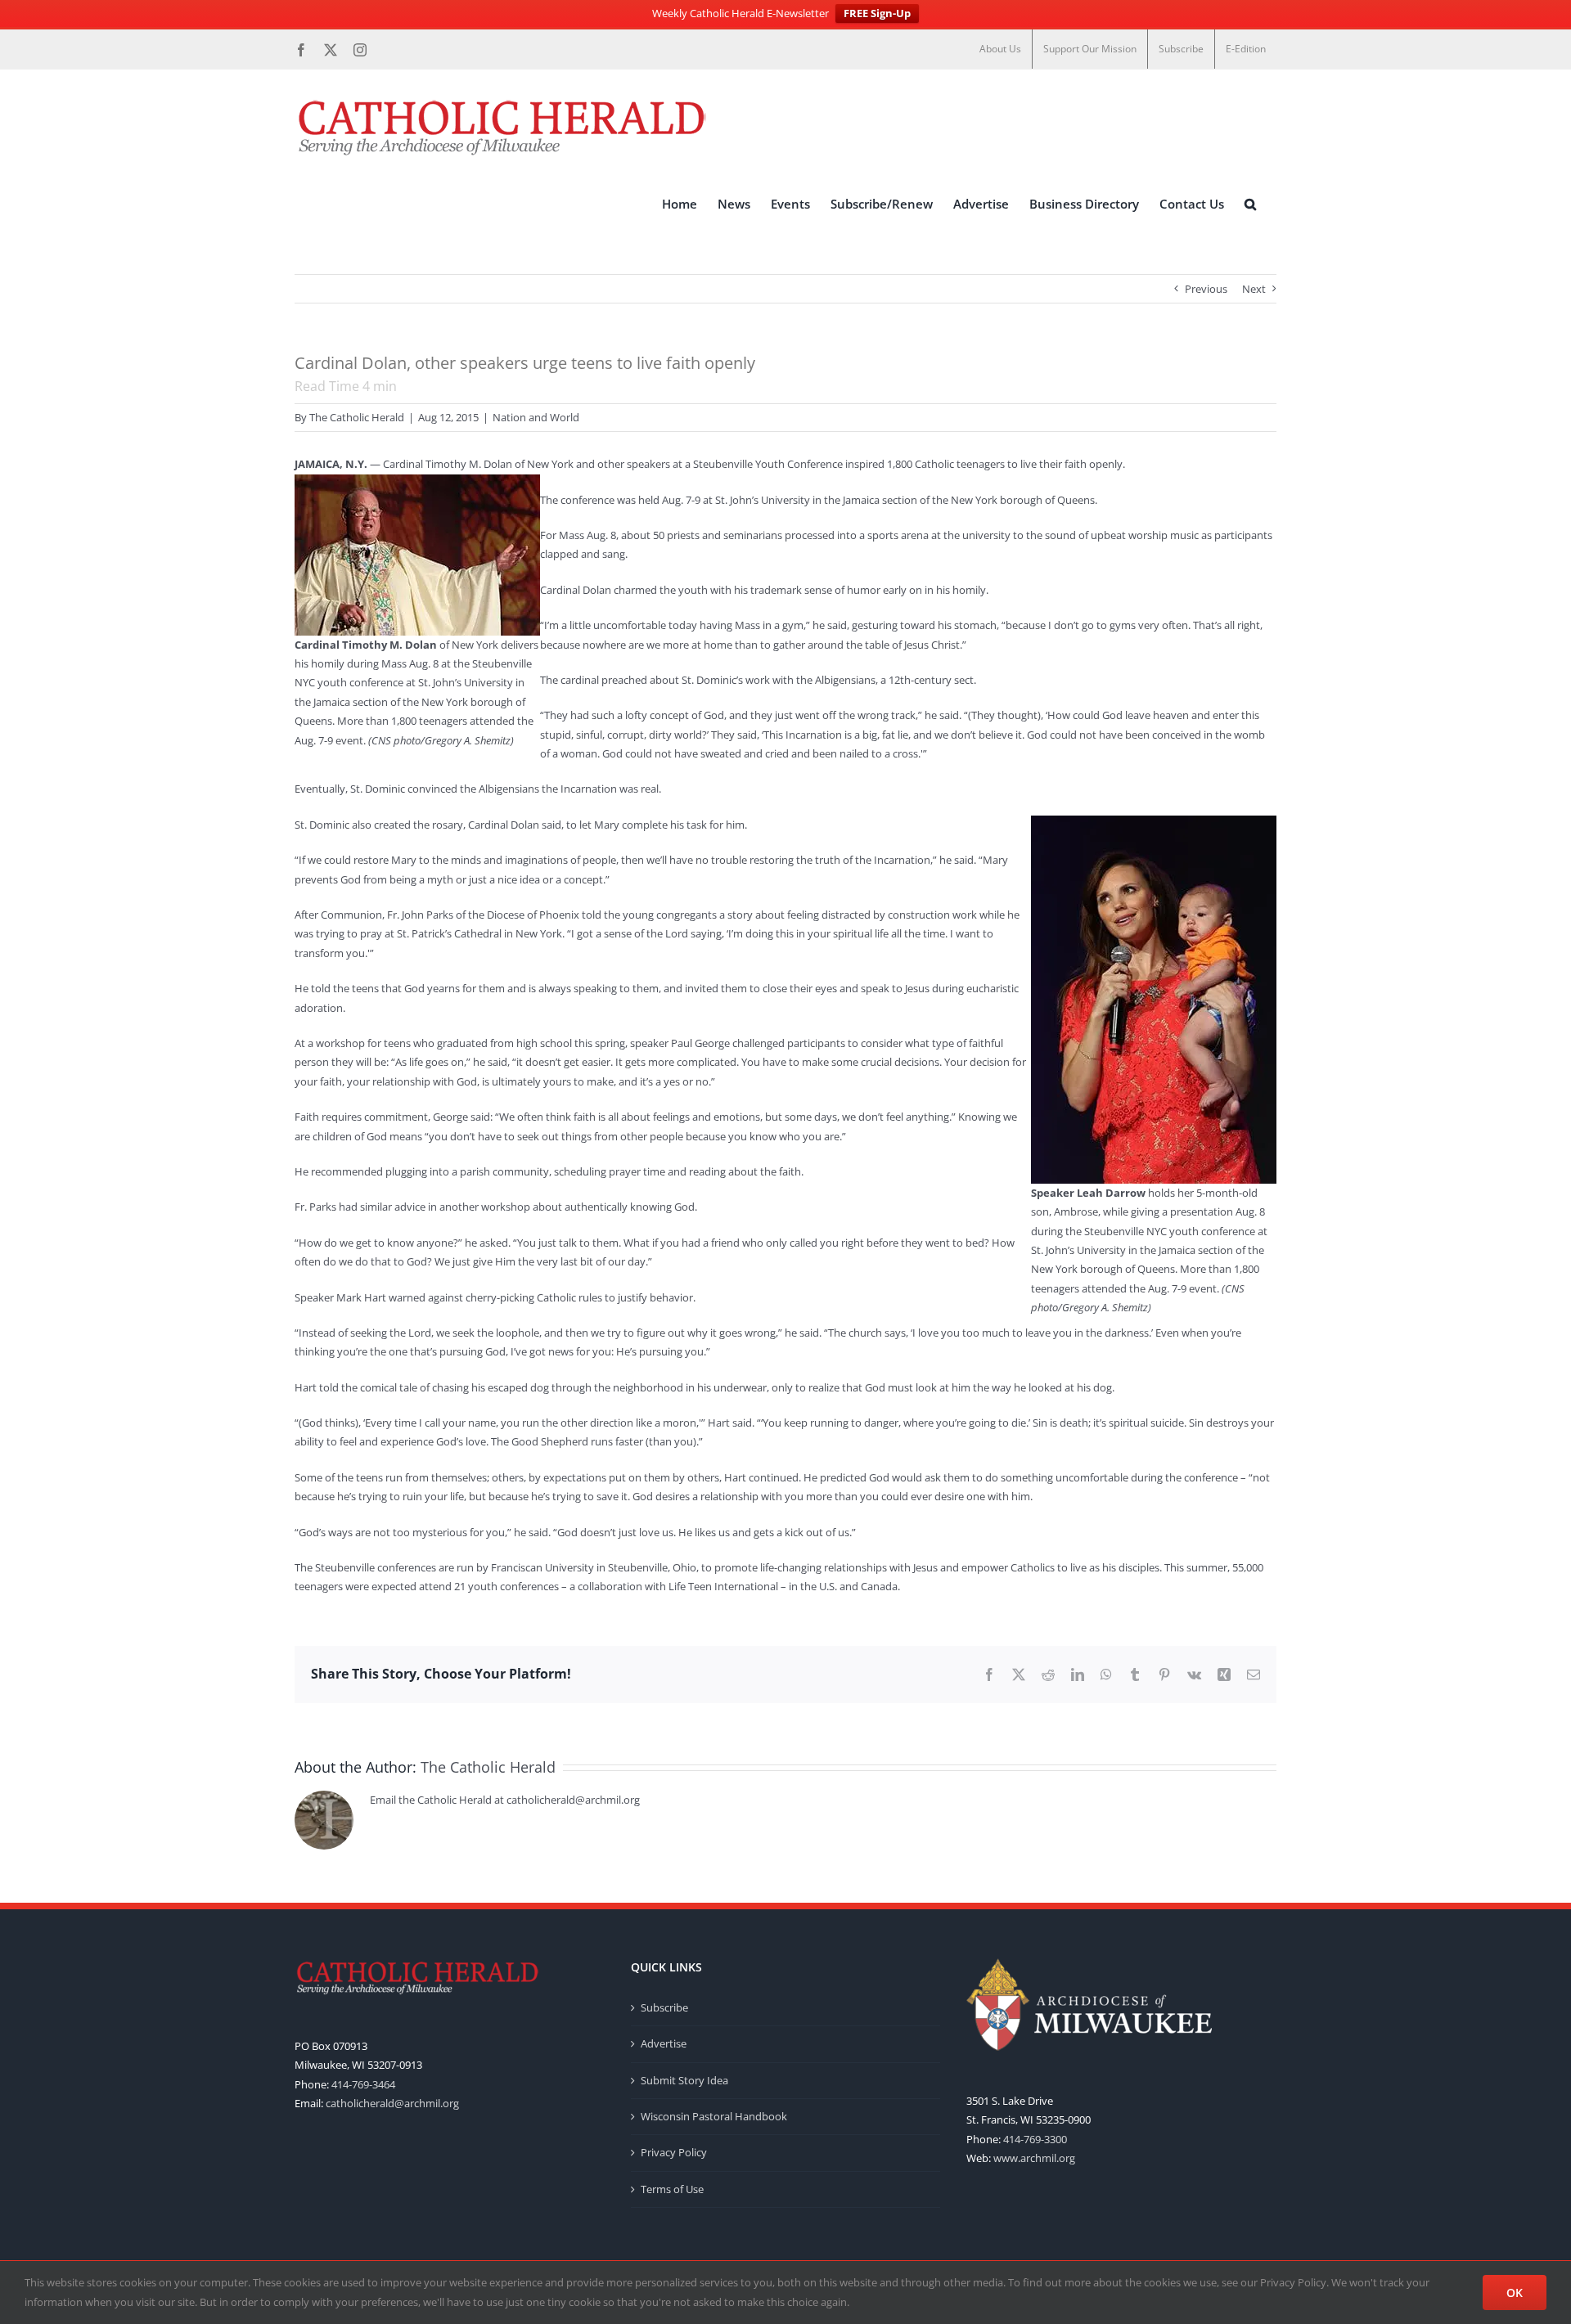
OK (1515, 2293)
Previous (1206, 289)
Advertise (664, 2043)
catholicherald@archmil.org (392, 2103)
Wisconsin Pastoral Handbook (714, 2116)
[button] (1250, 204)
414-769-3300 (1035, 2139)
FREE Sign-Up (877, 13)
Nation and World (536, 417)
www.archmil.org (1034, 2158)
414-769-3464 (363, 2084)
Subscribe (664, 2007)
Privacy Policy (674, 2152)
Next (1254, 289)
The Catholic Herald (357, 417)
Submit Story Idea (684, 2080)
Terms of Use (672, 2189)
